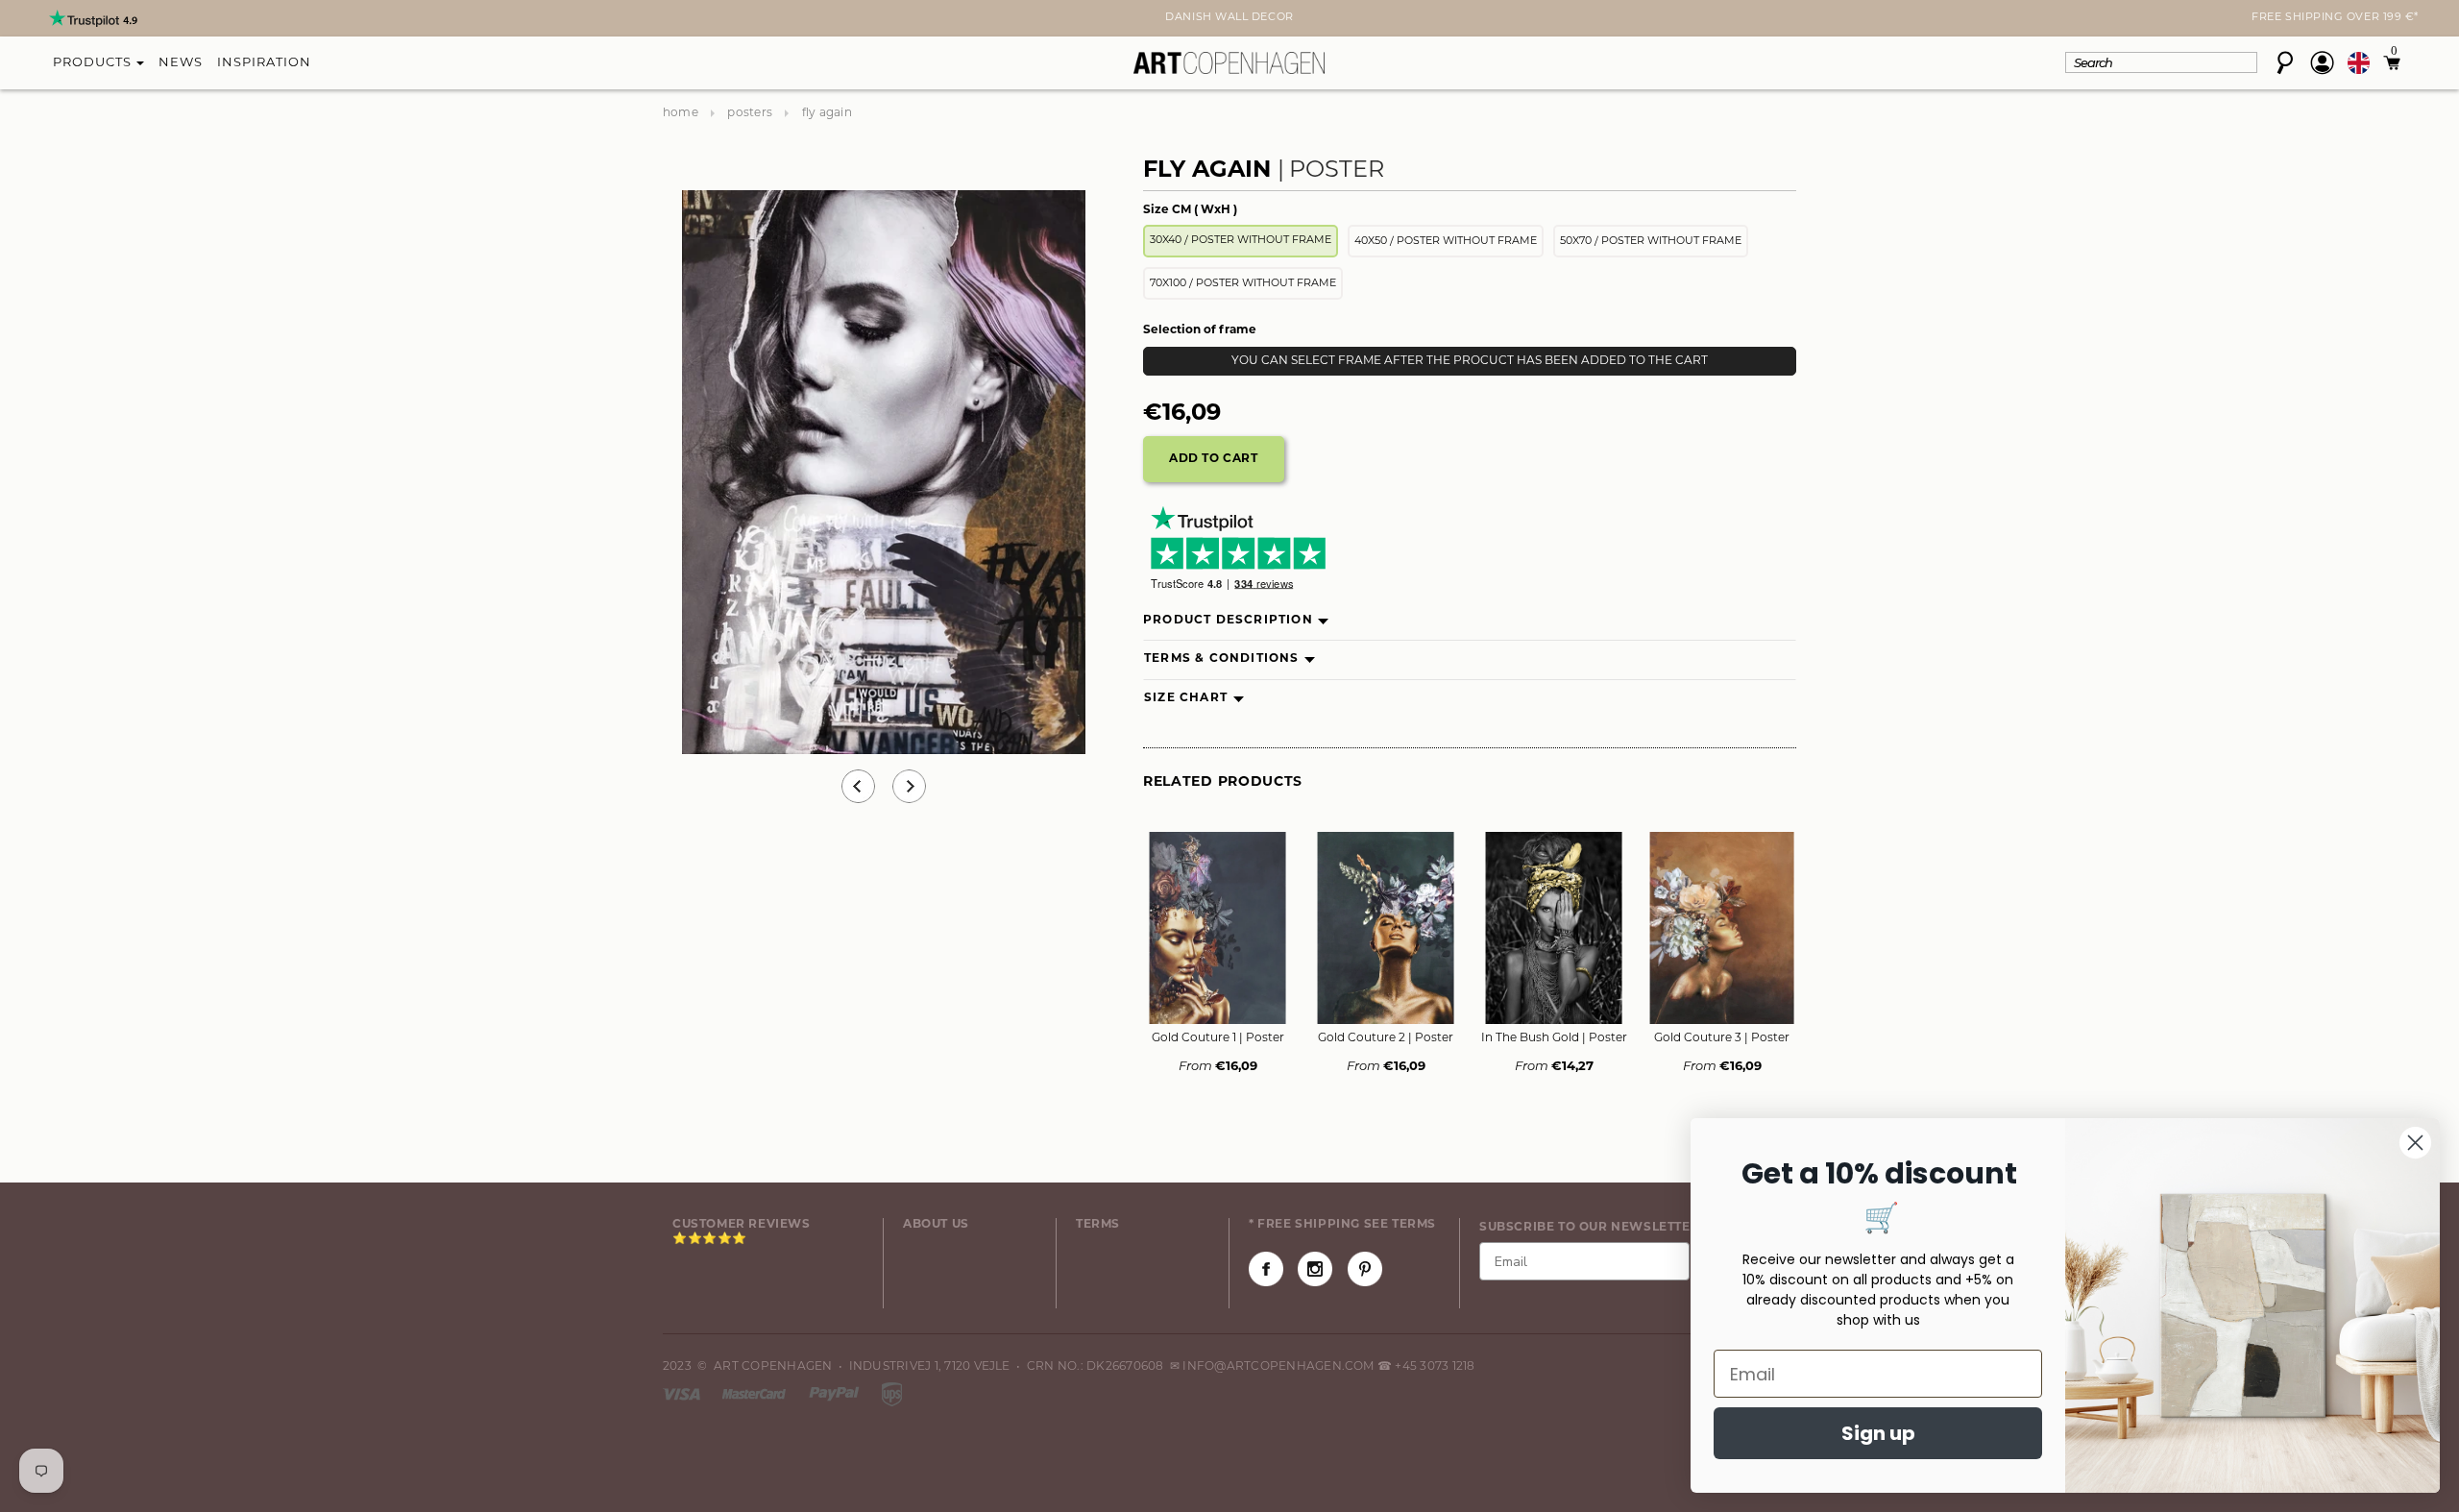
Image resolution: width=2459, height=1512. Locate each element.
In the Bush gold (1554, 1038)
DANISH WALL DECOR (1229, 18)
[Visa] (683, 1394)
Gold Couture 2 (1386, 1038)
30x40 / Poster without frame (1241, 241)
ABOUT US (936, 1225)
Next (674, 20)
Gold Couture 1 (1218, 1038)
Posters (750, 113)
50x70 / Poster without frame (1651, 242)
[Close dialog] (2415, 1143)
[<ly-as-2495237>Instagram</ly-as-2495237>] (1315, 1269)
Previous (858, 786)
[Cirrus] (892, 1394)
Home (681, 113)
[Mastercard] (755, 1394)
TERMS (1098, 1225)
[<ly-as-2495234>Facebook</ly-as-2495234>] (1266, 1269)
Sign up (1878, 1433)
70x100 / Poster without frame (1243, 284)
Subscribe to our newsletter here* (1612, 1228)
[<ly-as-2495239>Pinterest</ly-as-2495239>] (1365, 1269)
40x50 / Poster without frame (1446, 242)
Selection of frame (1200, 330)
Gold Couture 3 (1722, 1038)
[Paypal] (836, 1394)
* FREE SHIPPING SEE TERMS (1342, 1225)
